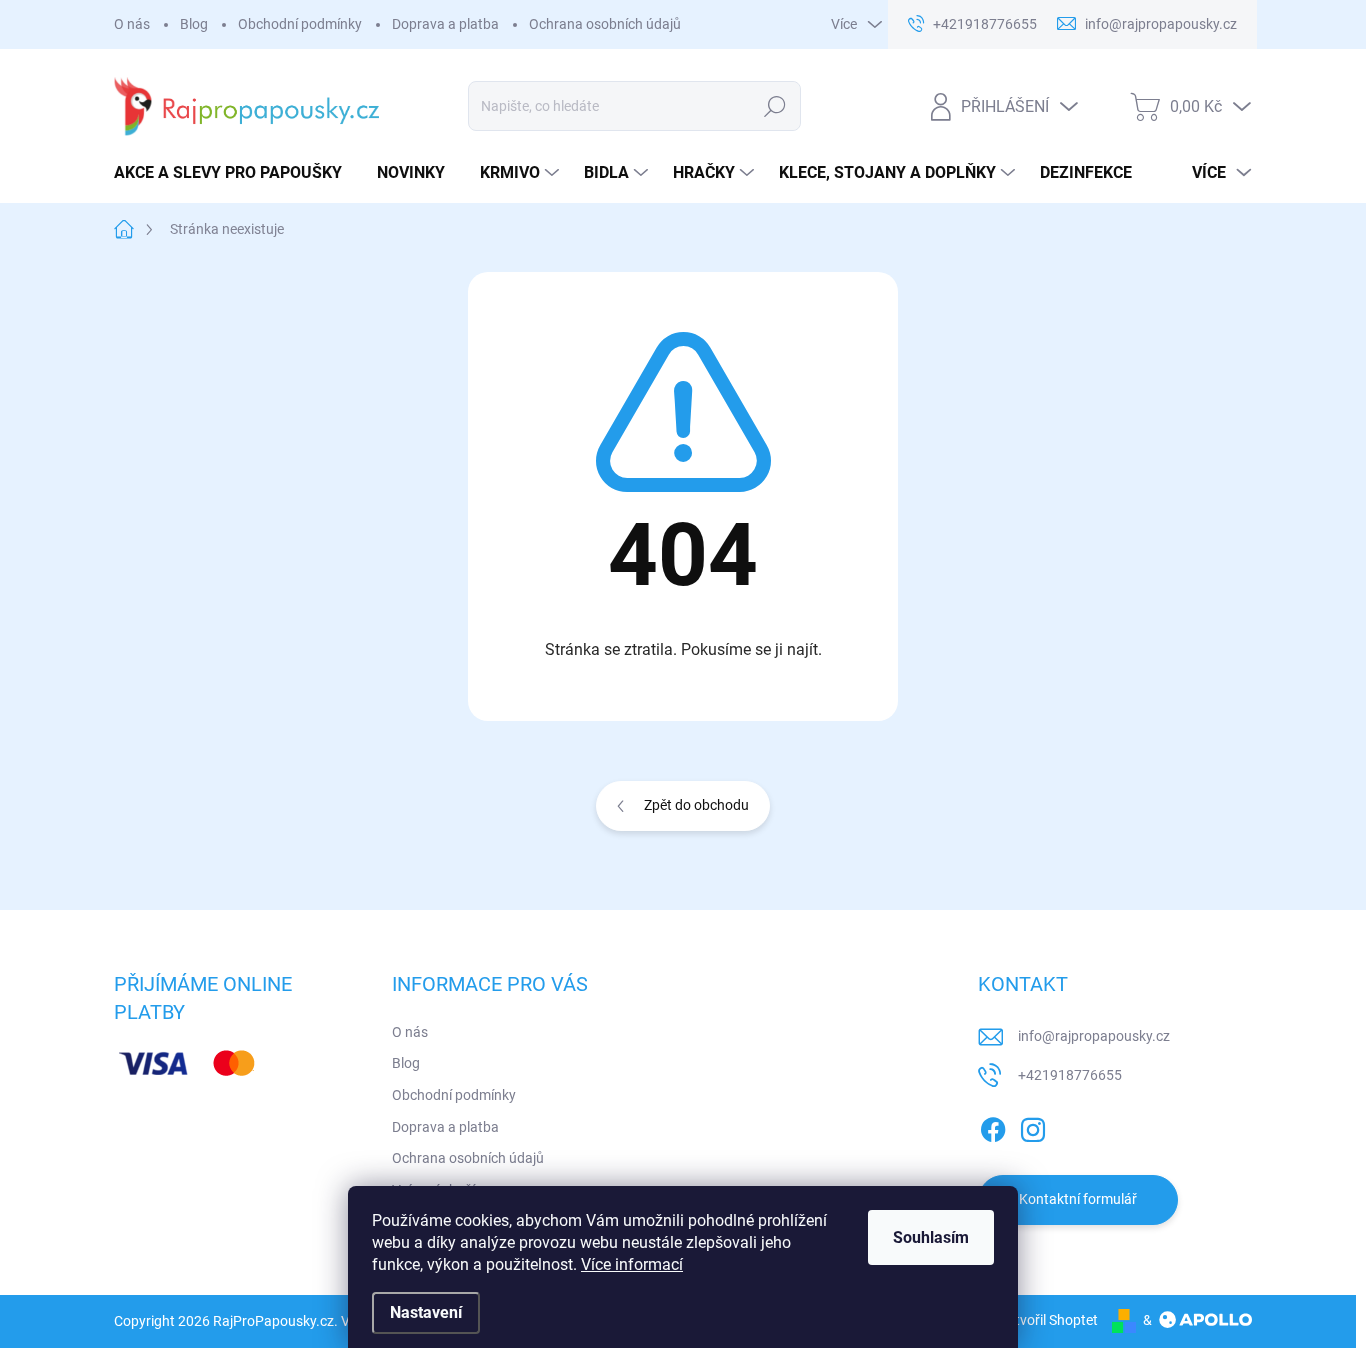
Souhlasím (931, 1237)
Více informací (632, 1264)
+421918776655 (1070, 1075)
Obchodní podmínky (300, 24)
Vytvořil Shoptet (1048, 1320)
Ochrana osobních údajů (605, 24)
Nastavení (426, 1312)
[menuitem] (235, 173)
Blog (194, 24)
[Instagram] (1033, 1126)
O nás (132, 24)
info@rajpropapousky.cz (1094, 1036)
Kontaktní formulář (1078, 1199)
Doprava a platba (445, 24)
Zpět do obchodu (696, 805)
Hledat (775, 106)
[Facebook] (993, 1126)
